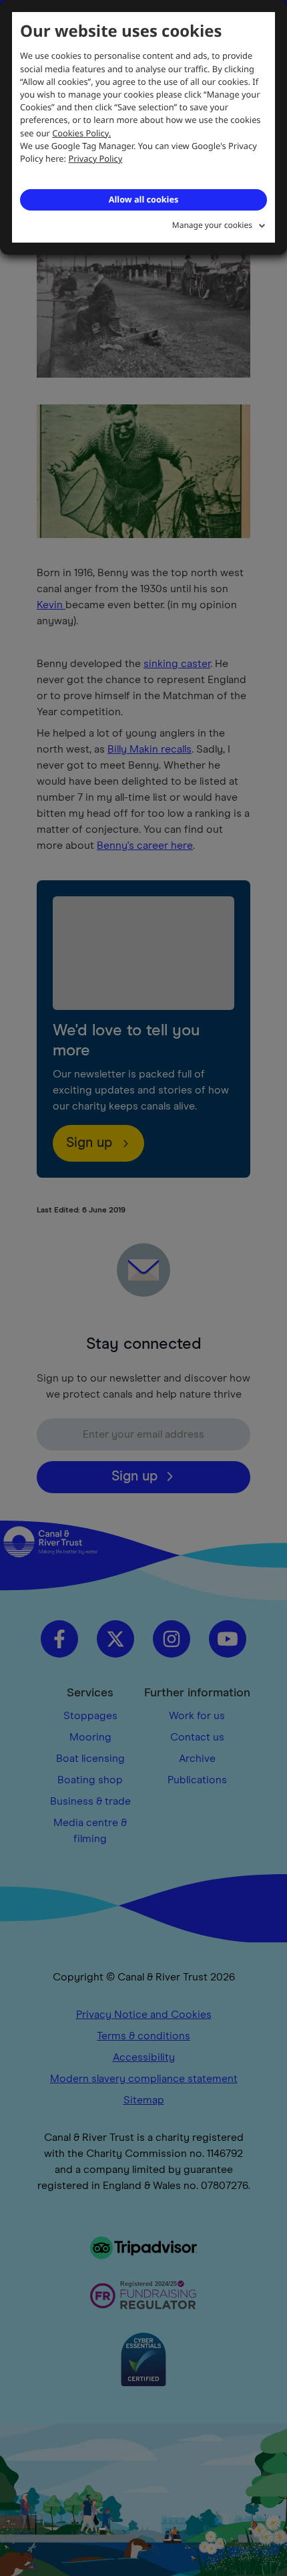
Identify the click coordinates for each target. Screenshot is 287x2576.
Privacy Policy (96, 158)
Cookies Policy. (81, 133)
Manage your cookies (212, 225)
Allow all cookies (143, 199)
